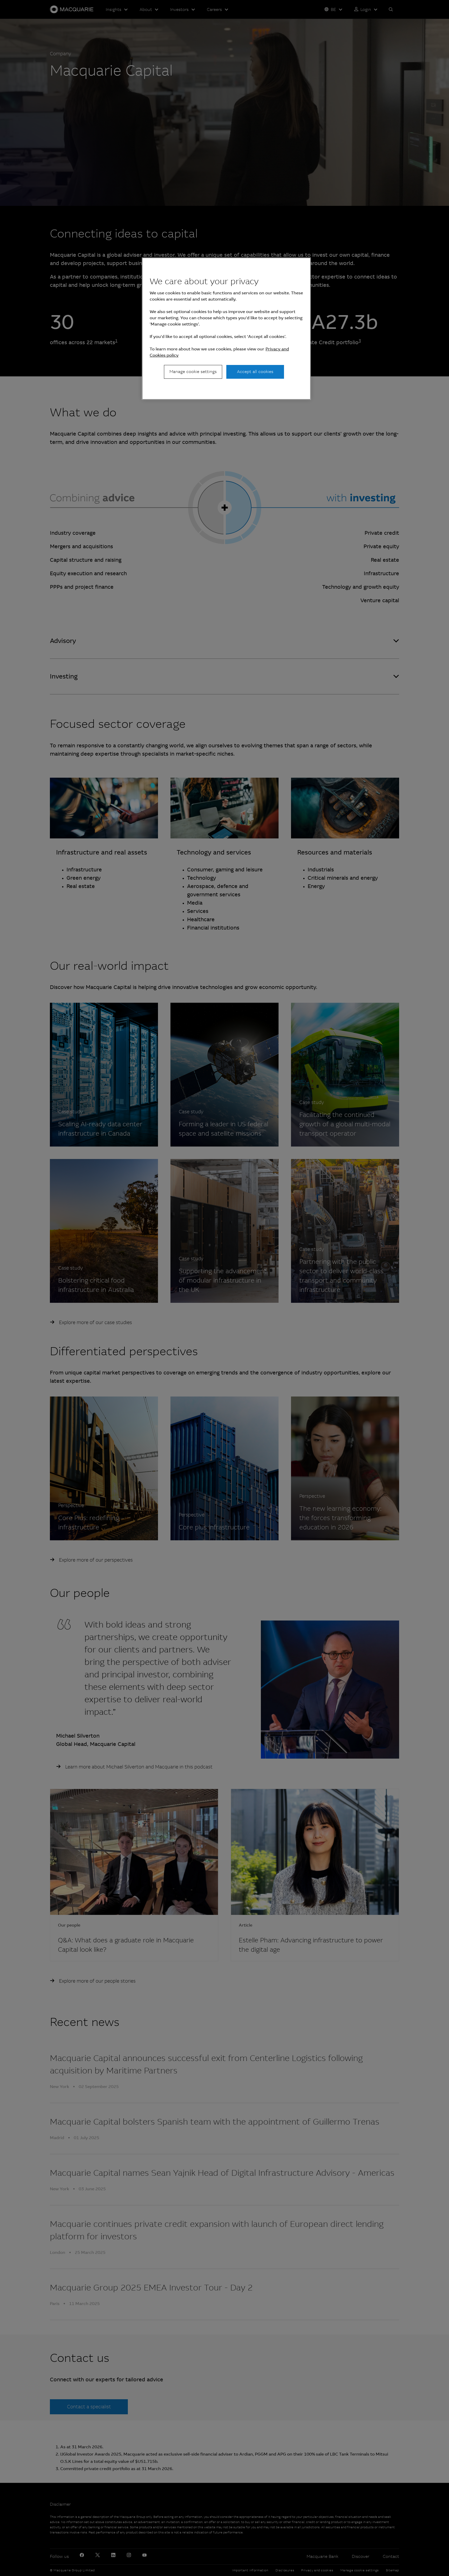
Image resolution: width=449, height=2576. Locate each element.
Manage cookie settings (193, 372)
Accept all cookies (255, 372)
